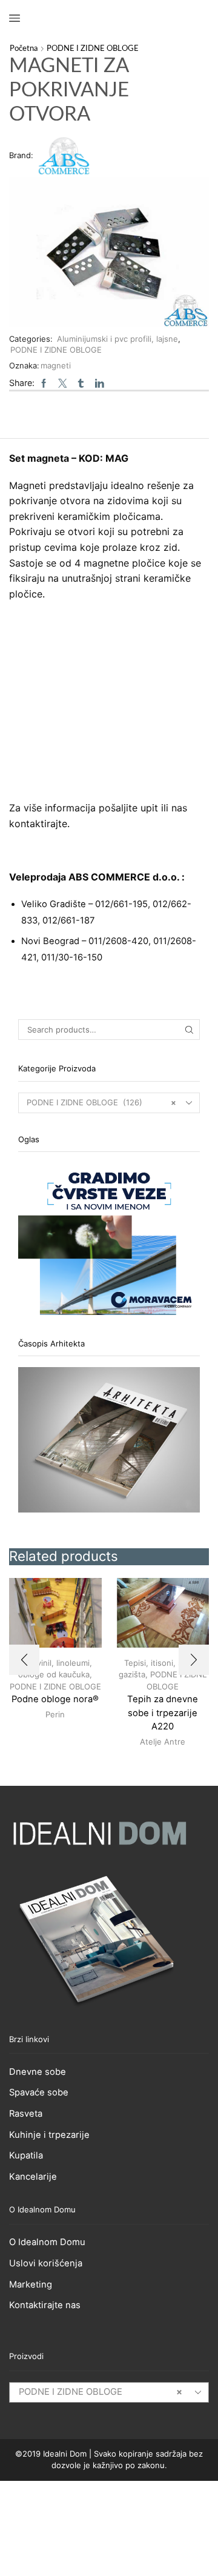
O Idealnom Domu (47, 2242)
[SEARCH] (190, 1030)
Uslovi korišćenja (46, 2263)
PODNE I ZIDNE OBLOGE (93, 49)
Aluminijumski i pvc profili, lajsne (117, 339)
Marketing (31, 2285)
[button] (24, 1660)
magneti (56, 365)
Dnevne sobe (38, 2072)
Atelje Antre (163, 1742)
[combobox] (109, 1103)
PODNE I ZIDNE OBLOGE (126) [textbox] (101, 1102)
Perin (55, 1714)
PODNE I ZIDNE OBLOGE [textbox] (101, 2392)
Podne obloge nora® (55, 1699)
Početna (24, 49)
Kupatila (26, 2155)
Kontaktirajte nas (45, 2305)
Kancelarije (33, 2177)
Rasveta (26, 2114)
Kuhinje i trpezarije (49, 2135)
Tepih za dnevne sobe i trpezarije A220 (163, 1712)
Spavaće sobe (39, 2092)
